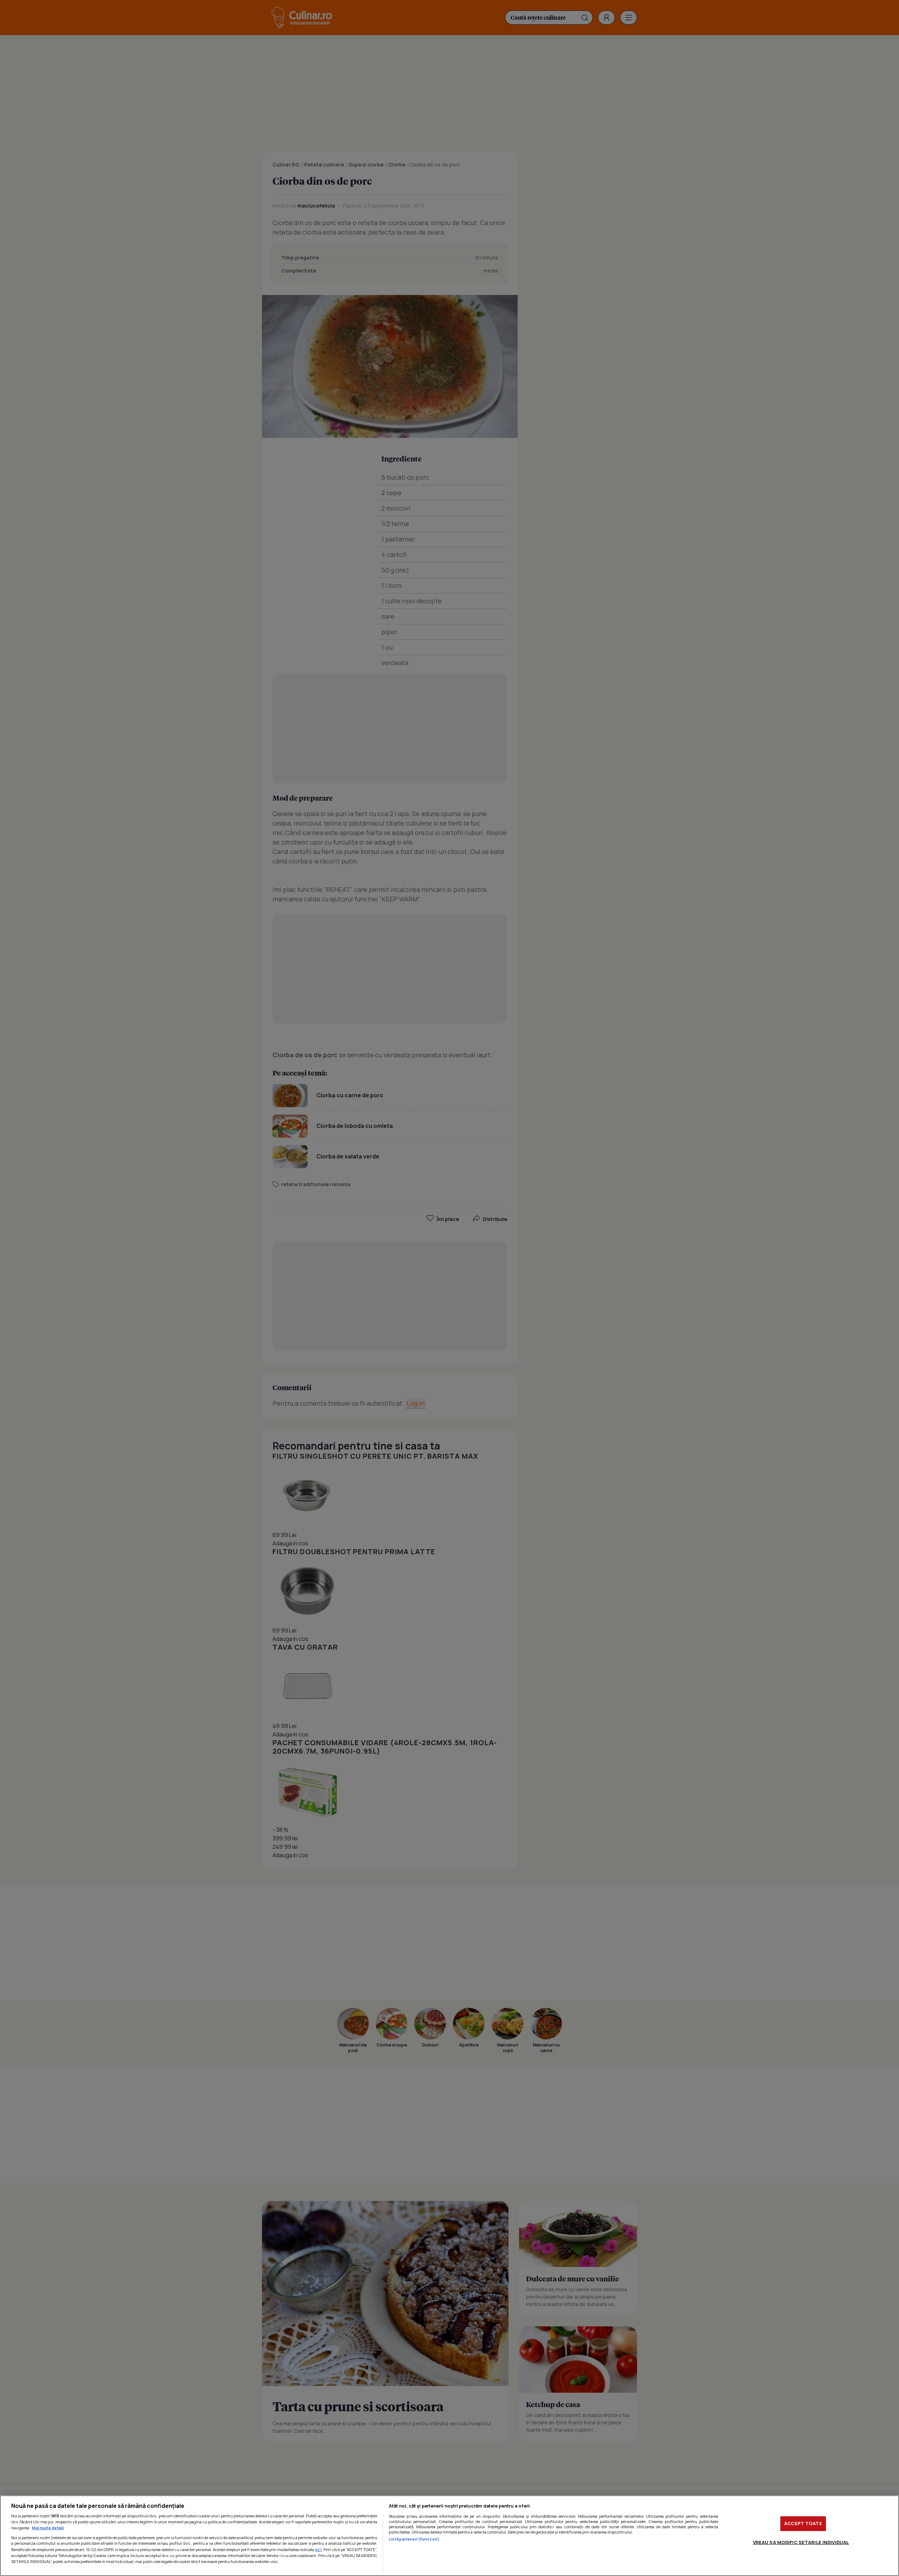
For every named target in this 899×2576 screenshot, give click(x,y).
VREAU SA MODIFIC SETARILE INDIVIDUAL (801, 2542)
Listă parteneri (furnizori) (414, 2539)
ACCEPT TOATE (803, 2523)
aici (318, 2549)
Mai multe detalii (48, 2528)
